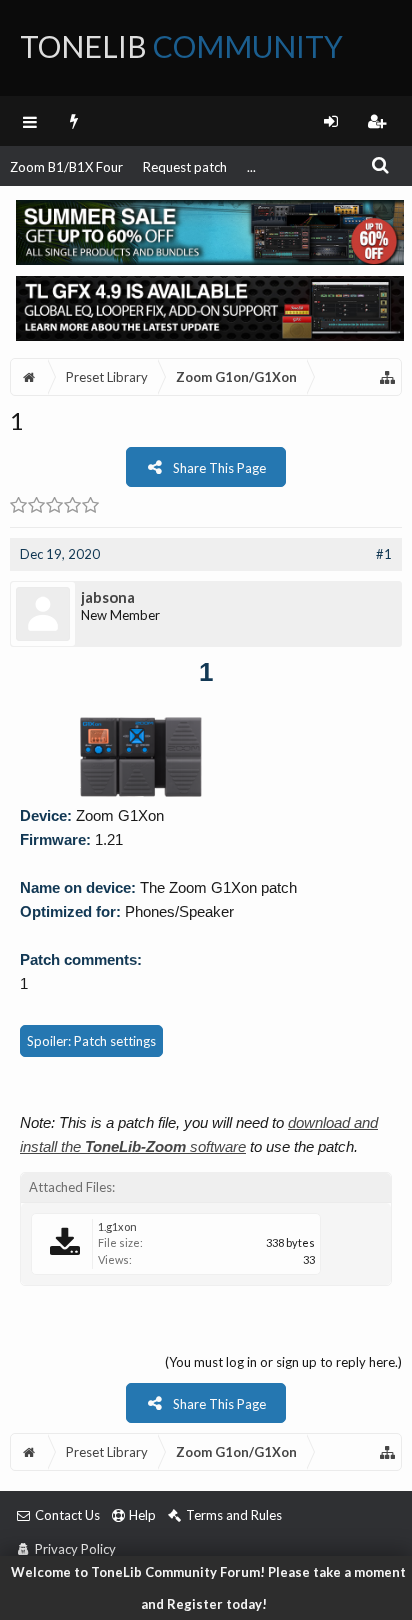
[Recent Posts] (74, 121)
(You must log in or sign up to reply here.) (283, 1362)
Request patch (185, 167)
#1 (384, 554)
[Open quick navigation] (388, 377)
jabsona (108, 597)
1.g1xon (117, 1226)
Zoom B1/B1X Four (66, 167)
